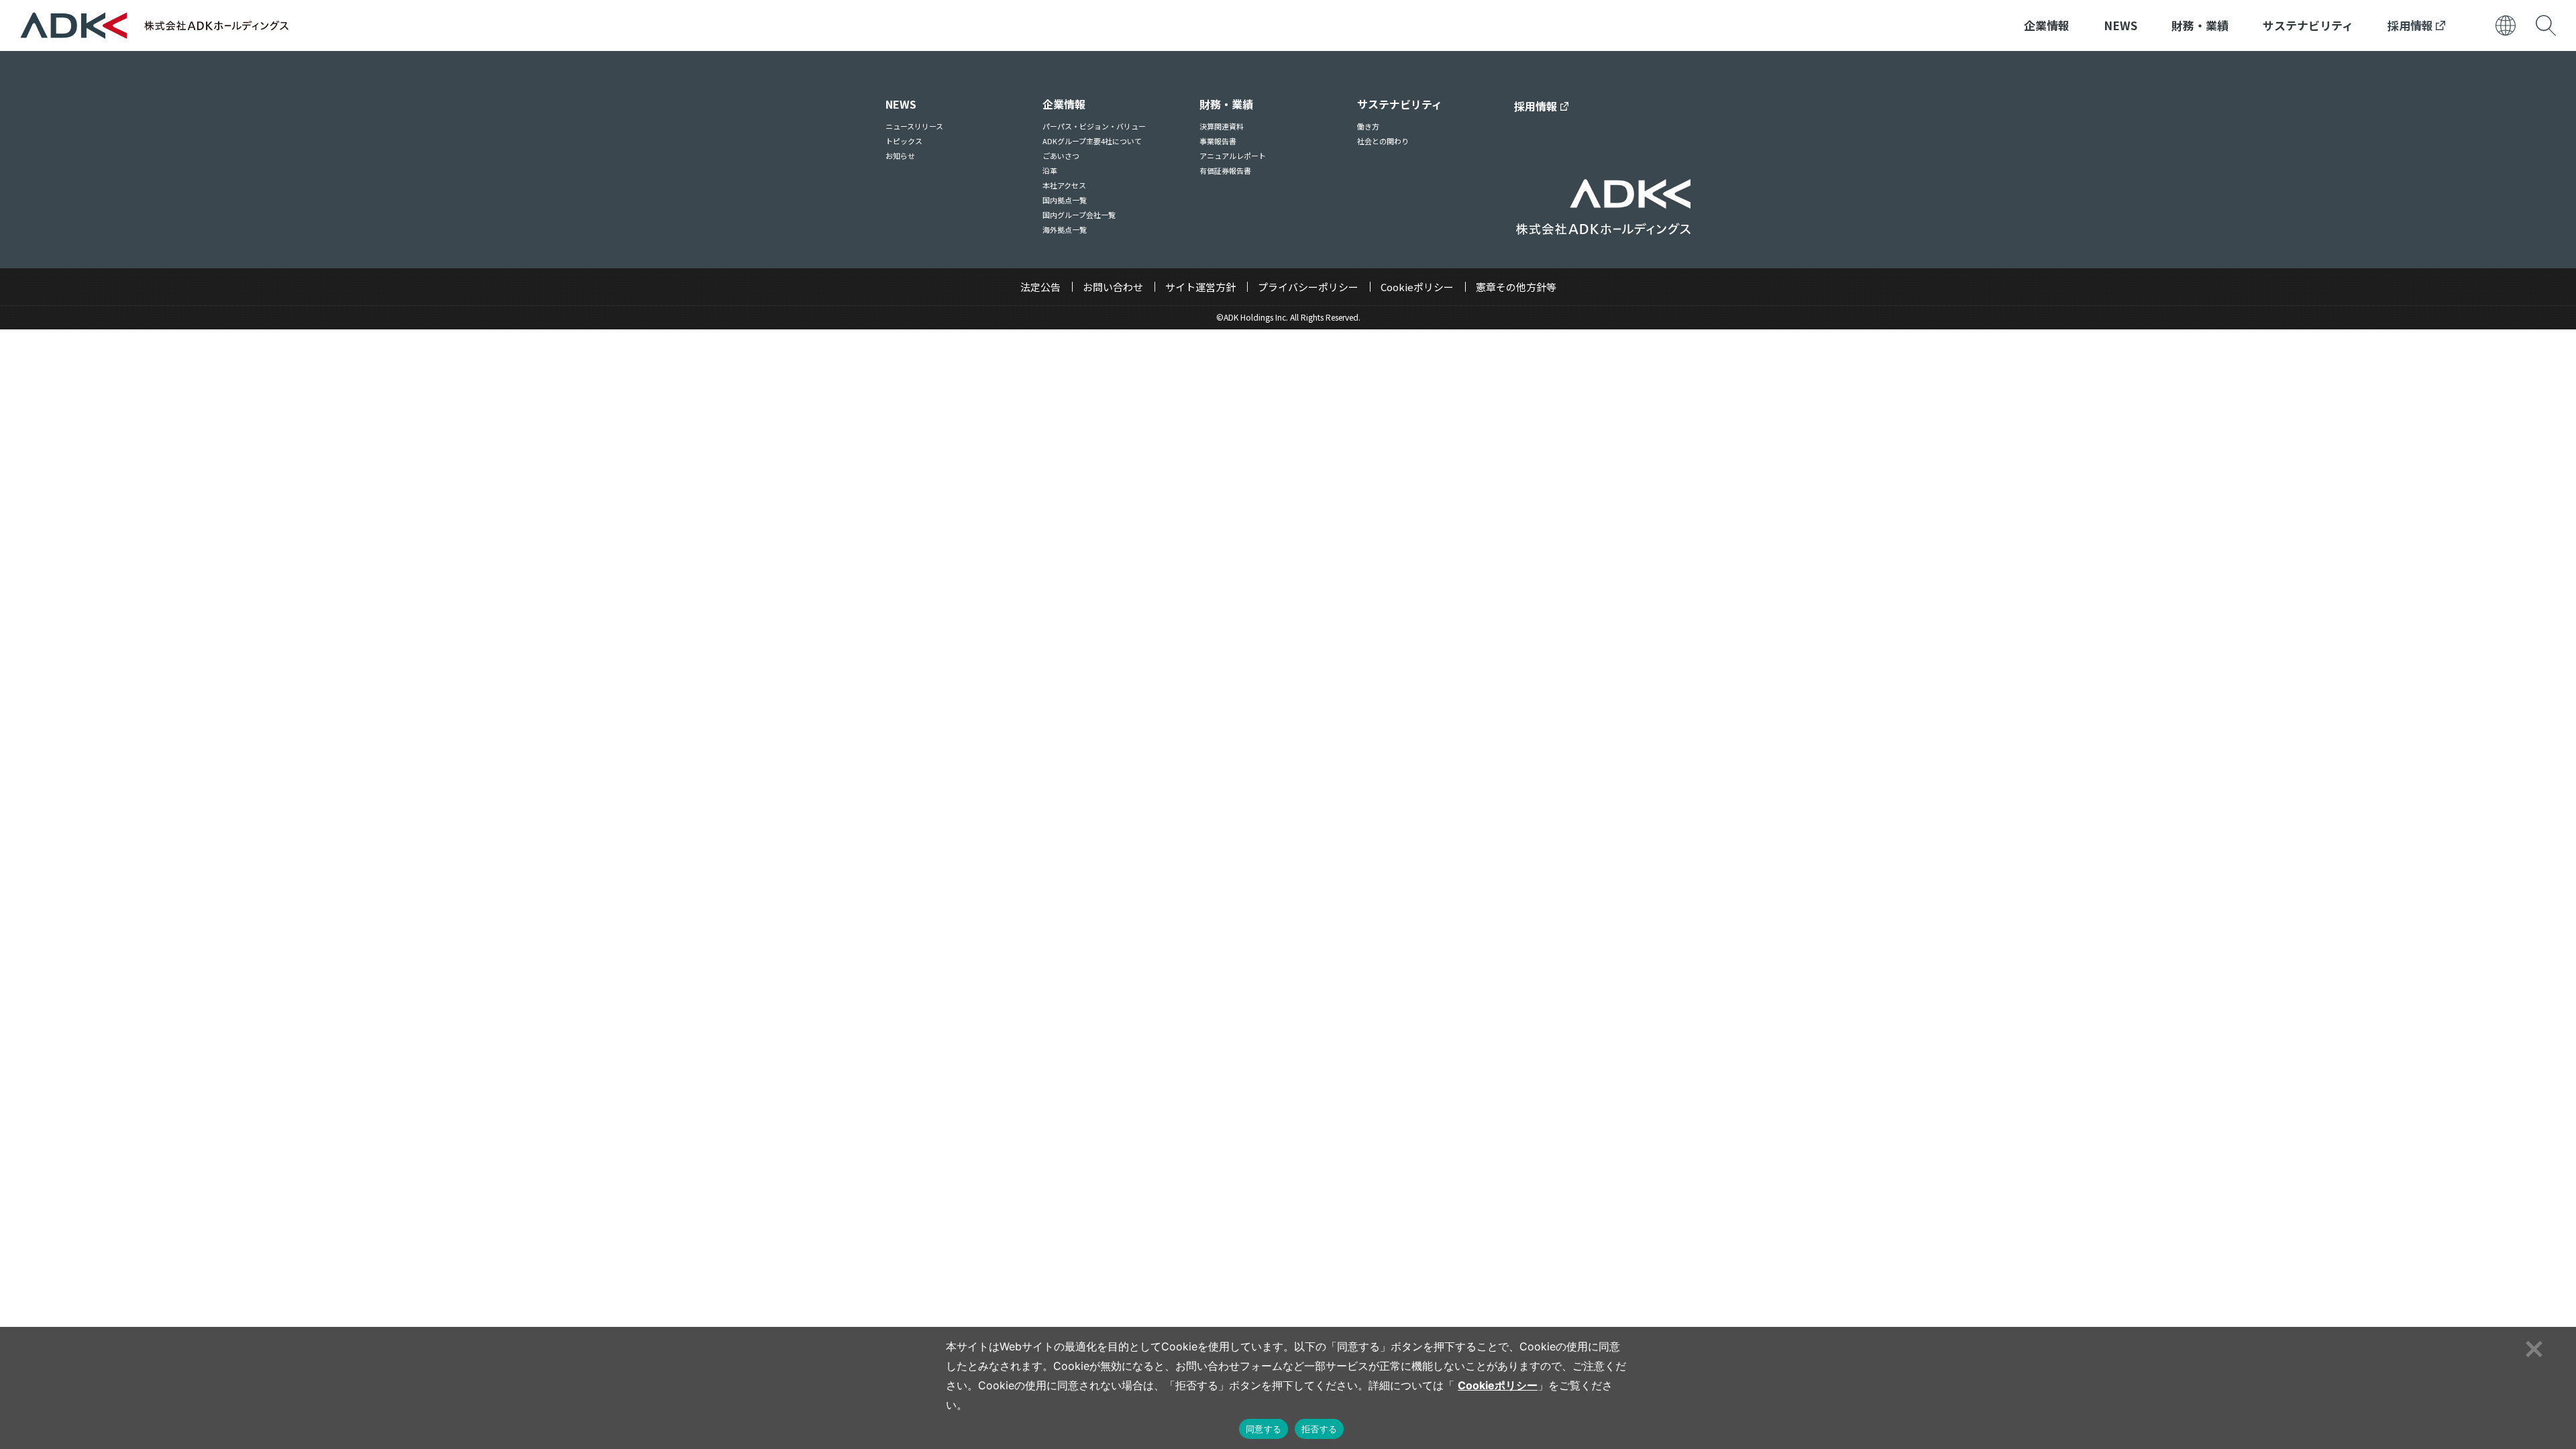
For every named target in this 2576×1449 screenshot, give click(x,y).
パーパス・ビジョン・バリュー (1094, 126)
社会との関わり (1383, 141)
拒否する (1319, 1429)
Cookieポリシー (1417, 287)
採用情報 (2412, 25)
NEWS (2121, 25)
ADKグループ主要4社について (1092, 141)
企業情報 (2047, 25)
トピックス (904, 141)
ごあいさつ (1061, 156)
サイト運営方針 (1200, 287)
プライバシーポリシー (1308, 287)
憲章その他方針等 (1516, 287)
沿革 (1050, 170)
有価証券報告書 (1225, 170)
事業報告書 (1218, 141)
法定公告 (1040, 287)
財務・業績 (2200, 25)
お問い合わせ (1113, 287)
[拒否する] (2532, 1347)
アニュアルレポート (1233, 156)
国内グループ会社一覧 (1079, 215)
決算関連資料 (1222, 126)
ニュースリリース (914, 126)
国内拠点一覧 (1065, 200)
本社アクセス (1064, 185)
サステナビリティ (2308, 25)
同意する (1264, 1429)
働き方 (1368, 126)
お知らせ (900, 156)
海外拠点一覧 (1065, 229)
